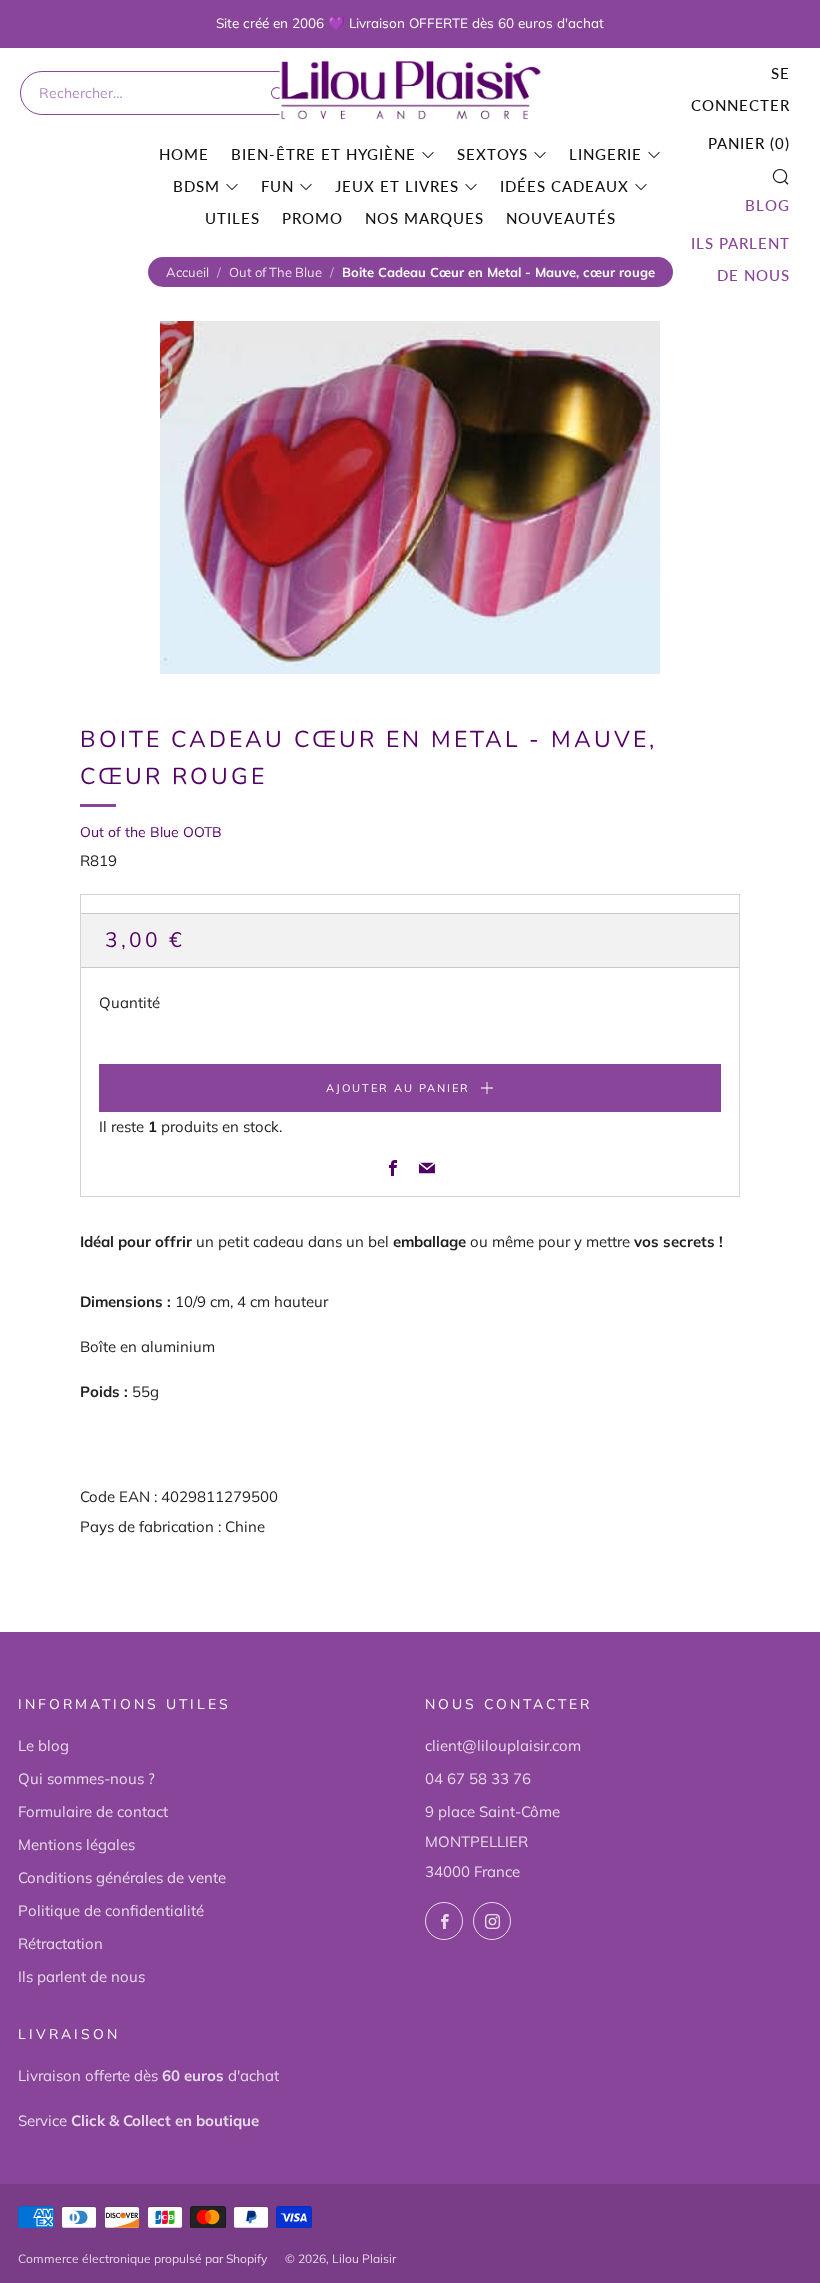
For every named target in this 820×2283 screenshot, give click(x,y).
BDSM (196, 186)
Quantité (129, 1002)
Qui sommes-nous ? (86, 1778)
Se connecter (740, 89)
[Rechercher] (276, 93)
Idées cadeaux (564, 186)
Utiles (232, 218)
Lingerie (605, 154)
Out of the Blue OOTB (151, 832)
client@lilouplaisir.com (503, 1745)
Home (184, 154)
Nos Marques (424, 218)
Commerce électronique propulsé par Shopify (142, 2258)
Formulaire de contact (93, 1811)
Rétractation (60, 1943)
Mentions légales (76, 1844)
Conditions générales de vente (122, 1877)
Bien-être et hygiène (323, 154)
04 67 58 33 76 (478, 1778)
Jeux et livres (397, 186)
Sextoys (492, 154)
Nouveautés (561, 218)
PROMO (312, 218)
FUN (277, 186)
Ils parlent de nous (740, 259)
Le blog (43, 1745)
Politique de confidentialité (111, 1910)
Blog (767, 205)
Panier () (749, 143)
